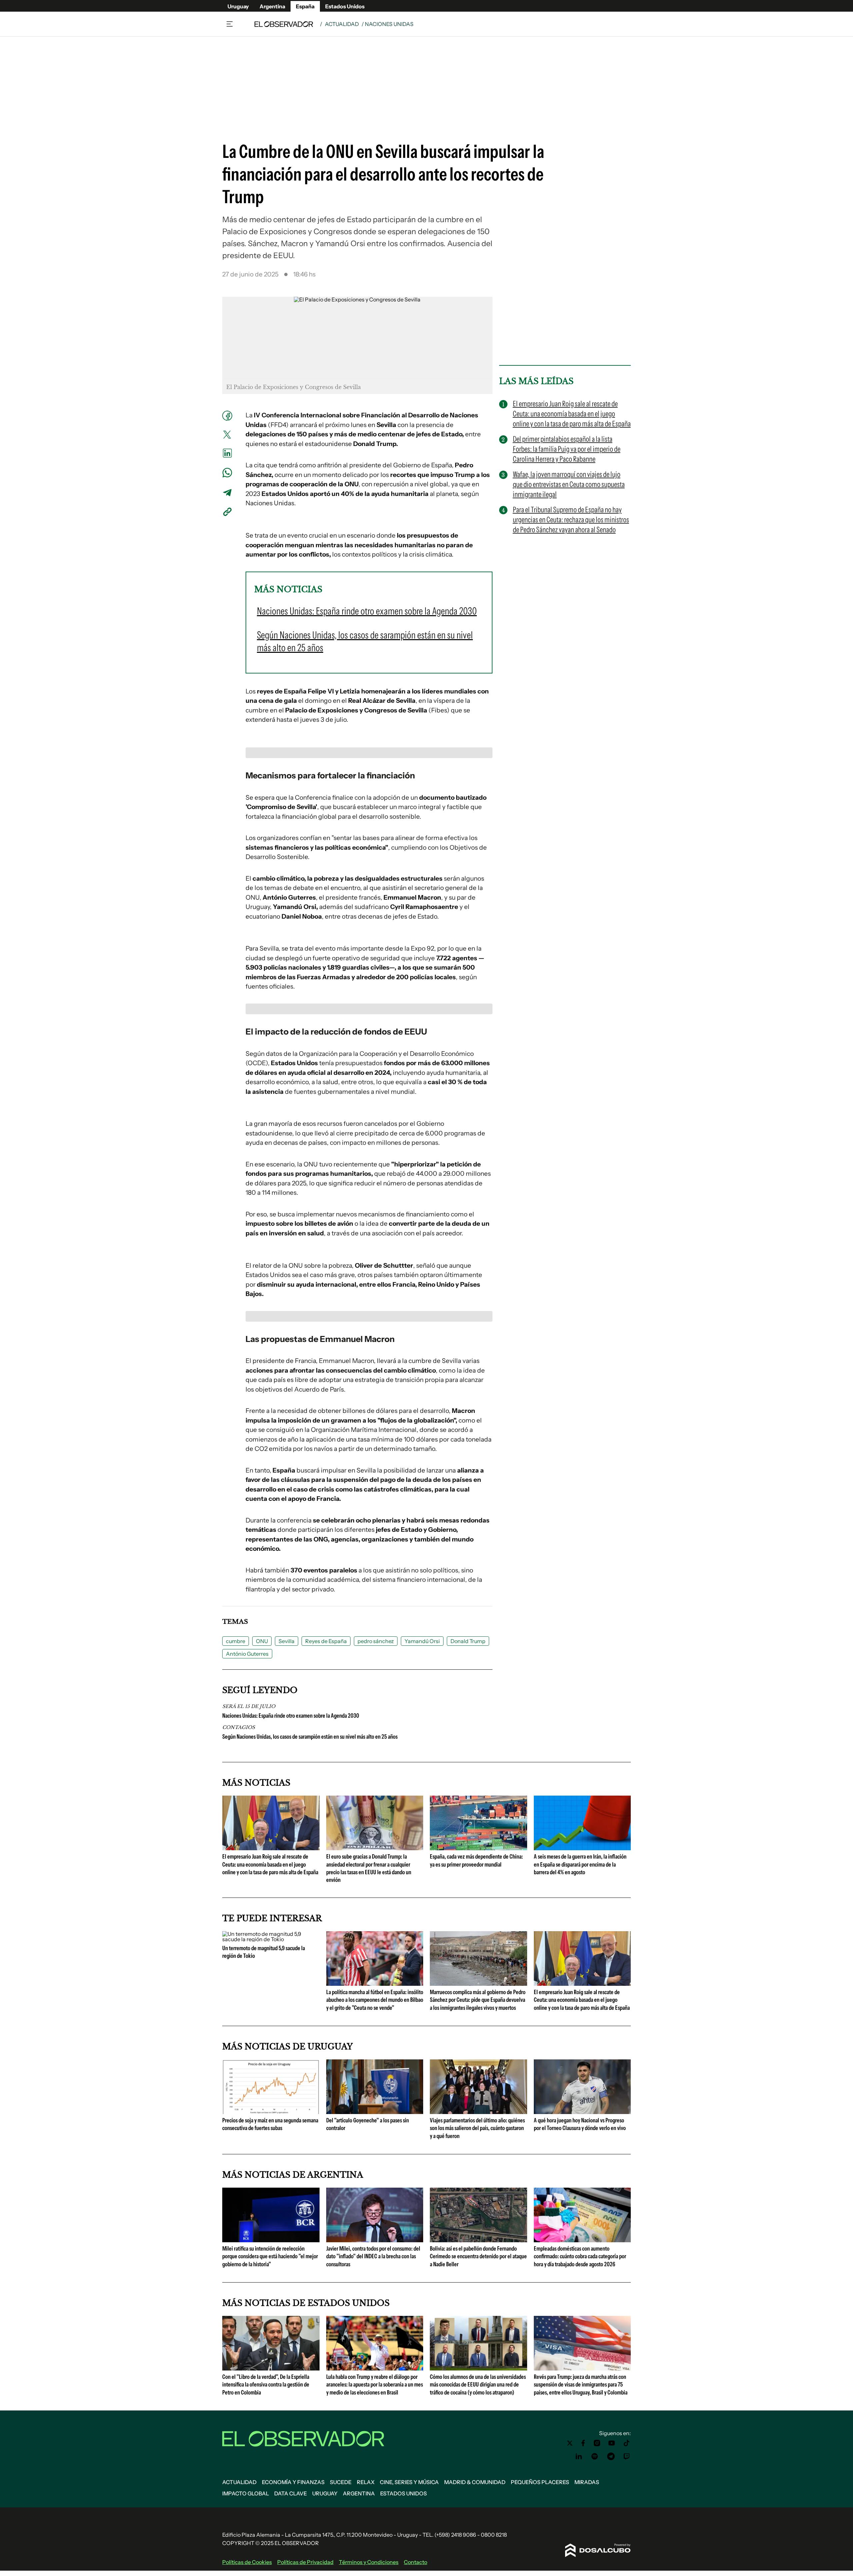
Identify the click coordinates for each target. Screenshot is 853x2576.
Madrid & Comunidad (475, 2482)
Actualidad (342, 24)
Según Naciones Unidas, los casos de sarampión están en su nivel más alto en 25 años (310, 1737)
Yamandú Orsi (422, 1641)
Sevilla (287, 1641)
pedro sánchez (376, 1641)
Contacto (416, 2562)
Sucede (341, 2482)
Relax (366, 2482)
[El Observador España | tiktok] (627, 2443)
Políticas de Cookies (247, 2562)
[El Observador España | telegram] (611, 2456)
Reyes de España (326, 1641)
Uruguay (238, 6)
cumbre (236, 1641)
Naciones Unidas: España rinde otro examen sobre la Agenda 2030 (291, 1716)
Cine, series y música (409, 2482)
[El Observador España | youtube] (612, 2443)
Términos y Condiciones (369, 2562)
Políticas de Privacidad (305, 2562)
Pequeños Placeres (540, 2482)
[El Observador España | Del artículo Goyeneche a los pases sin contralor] (375, 2111)
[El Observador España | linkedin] (579, 2456)
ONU (262, 1641)
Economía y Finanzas (293, 2482)
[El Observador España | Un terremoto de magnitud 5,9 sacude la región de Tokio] (271, 1939)
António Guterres (247, 1654)
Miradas (587, 2482)
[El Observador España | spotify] (595, 2456)
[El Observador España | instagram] (597, 2443)
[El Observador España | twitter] (570, 2443)
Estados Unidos (345, 6)
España (305, 6)
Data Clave (291, 2493)
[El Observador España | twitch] (627, 2456)
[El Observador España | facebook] (583, 2443)
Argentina (272, 6)
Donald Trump (468, 1641)
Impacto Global (246, 2493)
